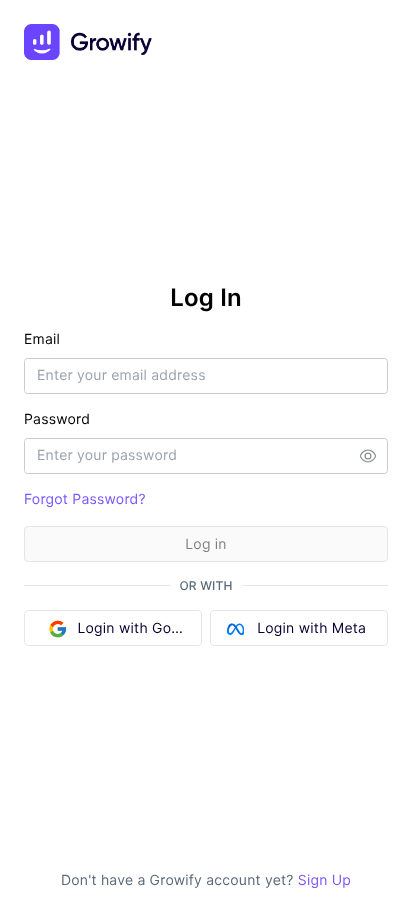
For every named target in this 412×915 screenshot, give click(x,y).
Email (42, 339)
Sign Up (322, 880)
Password (57, 419)
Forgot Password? (85, 499)
